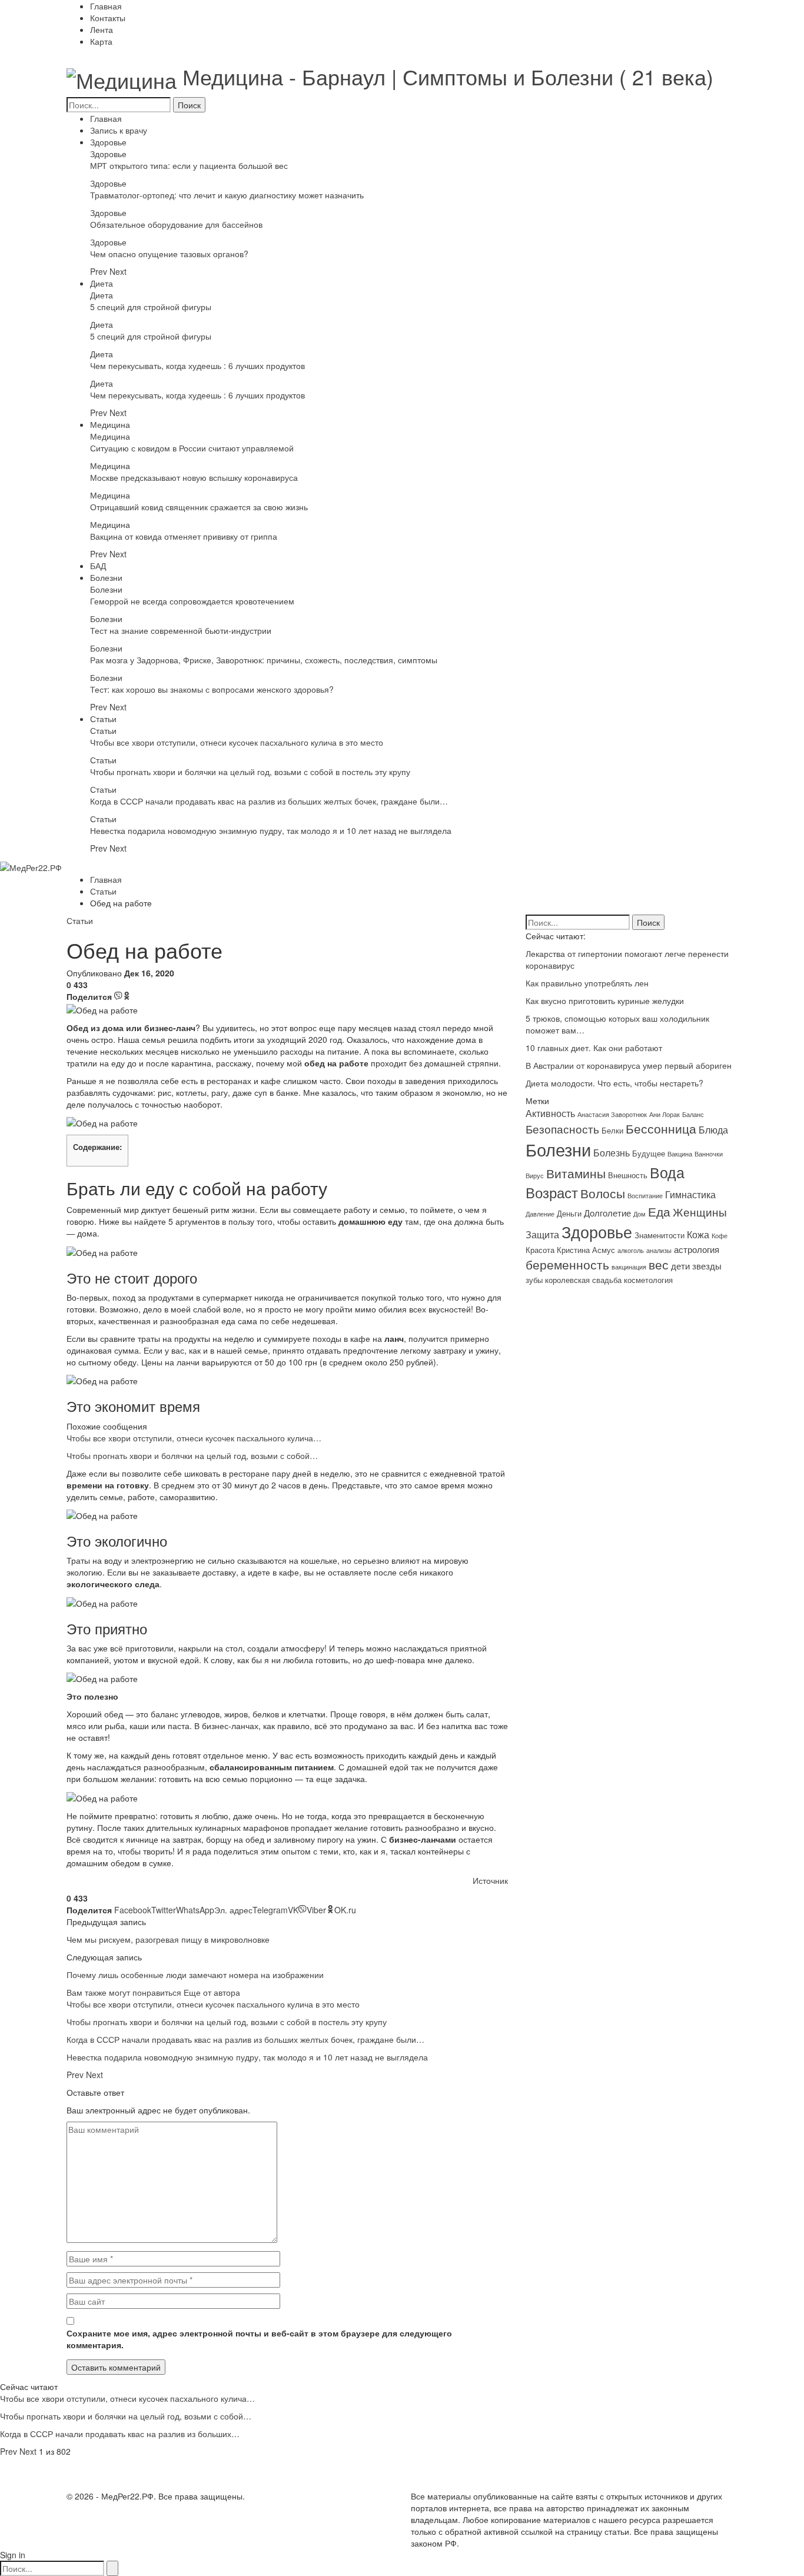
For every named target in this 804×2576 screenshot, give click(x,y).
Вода (667, 1172)
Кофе (720, 1236)
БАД (98, 566)
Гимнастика (690, 1194)
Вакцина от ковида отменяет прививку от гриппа (184, 536)
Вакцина (680, 1154)
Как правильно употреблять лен (587, 983)
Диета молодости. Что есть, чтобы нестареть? (614, 1083)
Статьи (103, 719)
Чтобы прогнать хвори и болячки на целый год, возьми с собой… (192, 1455)
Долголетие (607, 1213)
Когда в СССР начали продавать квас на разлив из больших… (120, 2434)
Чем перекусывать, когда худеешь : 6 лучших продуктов (197, 365)
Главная (106, 6)
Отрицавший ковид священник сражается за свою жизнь (199, 507)
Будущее (649, 1153)
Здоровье (108, 142)
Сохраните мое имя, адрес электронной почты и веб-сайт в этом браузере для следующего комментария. (259, 2339)
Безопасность (562, 1129)
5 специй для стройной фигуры (151, 307)
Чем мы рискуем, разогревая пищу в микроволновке (168, 1939)
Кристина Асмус (586, 1250)
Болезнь (612, 1152)
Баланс (693, 1114)
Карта (101, 41)
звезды (707, 1266)
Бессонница (661, 1128)
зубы (534, 1280)
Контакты (108, 18)
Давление (540, 1214)
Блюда (713, 1129)
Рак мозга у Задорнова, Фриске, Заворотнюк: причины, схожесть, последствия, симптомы (264, 660)
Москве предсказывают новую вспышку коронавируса (194, 477)
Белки (612, 1130)
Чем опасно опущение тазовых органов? (169, 254)
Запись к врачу (119, 130)
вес (659, 1264)
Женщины (700, 1212)
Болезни (106, 577)
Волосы (603, 1193)
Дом (639, 1214)
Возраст (552, 1192)
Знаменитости (660, 1235)
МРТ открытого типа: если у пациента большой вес (189, 165)
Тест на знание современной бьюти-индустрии (181, 630)
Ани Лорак (665, 1114)
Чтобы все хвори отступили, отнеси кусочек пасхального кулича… (194, 1438)
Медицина (110, 424)
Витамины (576, 1173)
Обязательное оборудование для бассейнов (176, 224)
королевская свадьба (583, 1280)
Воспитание (645, 1196)
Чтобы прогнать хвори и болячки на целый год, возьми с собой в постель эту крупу (250, 772)
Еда (659, 1211)
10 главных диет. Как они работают (594, 1048)
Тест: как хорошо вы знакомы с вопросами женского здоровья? (212, 689)
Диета (102, 283)
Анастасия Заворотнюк (612, 1114)
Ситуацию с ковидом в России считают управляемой (192, 448)
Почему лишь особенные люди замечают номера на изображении (195, 1975)
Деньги (569, 1213)
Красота (540, 1250)
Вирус (535, 1176)
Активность (550, 1113)
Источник (490, 1880)
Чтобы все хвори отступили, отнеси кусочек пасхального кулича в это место (237, 742)
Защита (542, 1234)
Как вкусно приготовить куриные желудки (605, 1001)
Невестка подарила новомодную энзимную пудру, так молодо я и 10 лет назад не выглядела (271, 830)
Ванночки (709, 1154)
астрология (697, 1249)
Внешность (628, 1175)
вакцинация (629, 1267)
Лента (102, 29)
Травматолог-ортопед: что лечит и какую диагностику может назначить (227, 195)
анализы (659, 1250)
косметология (648, 1280)
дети (680, 1266)
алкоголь (631, 1250)
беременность (567, 1264)
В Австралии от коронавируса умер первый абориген (629, 1065)
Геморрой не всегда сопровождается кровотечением (192, 601)
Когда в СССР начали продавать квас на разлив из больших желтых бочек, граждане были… (269, 801)
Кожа (698, 1234)
